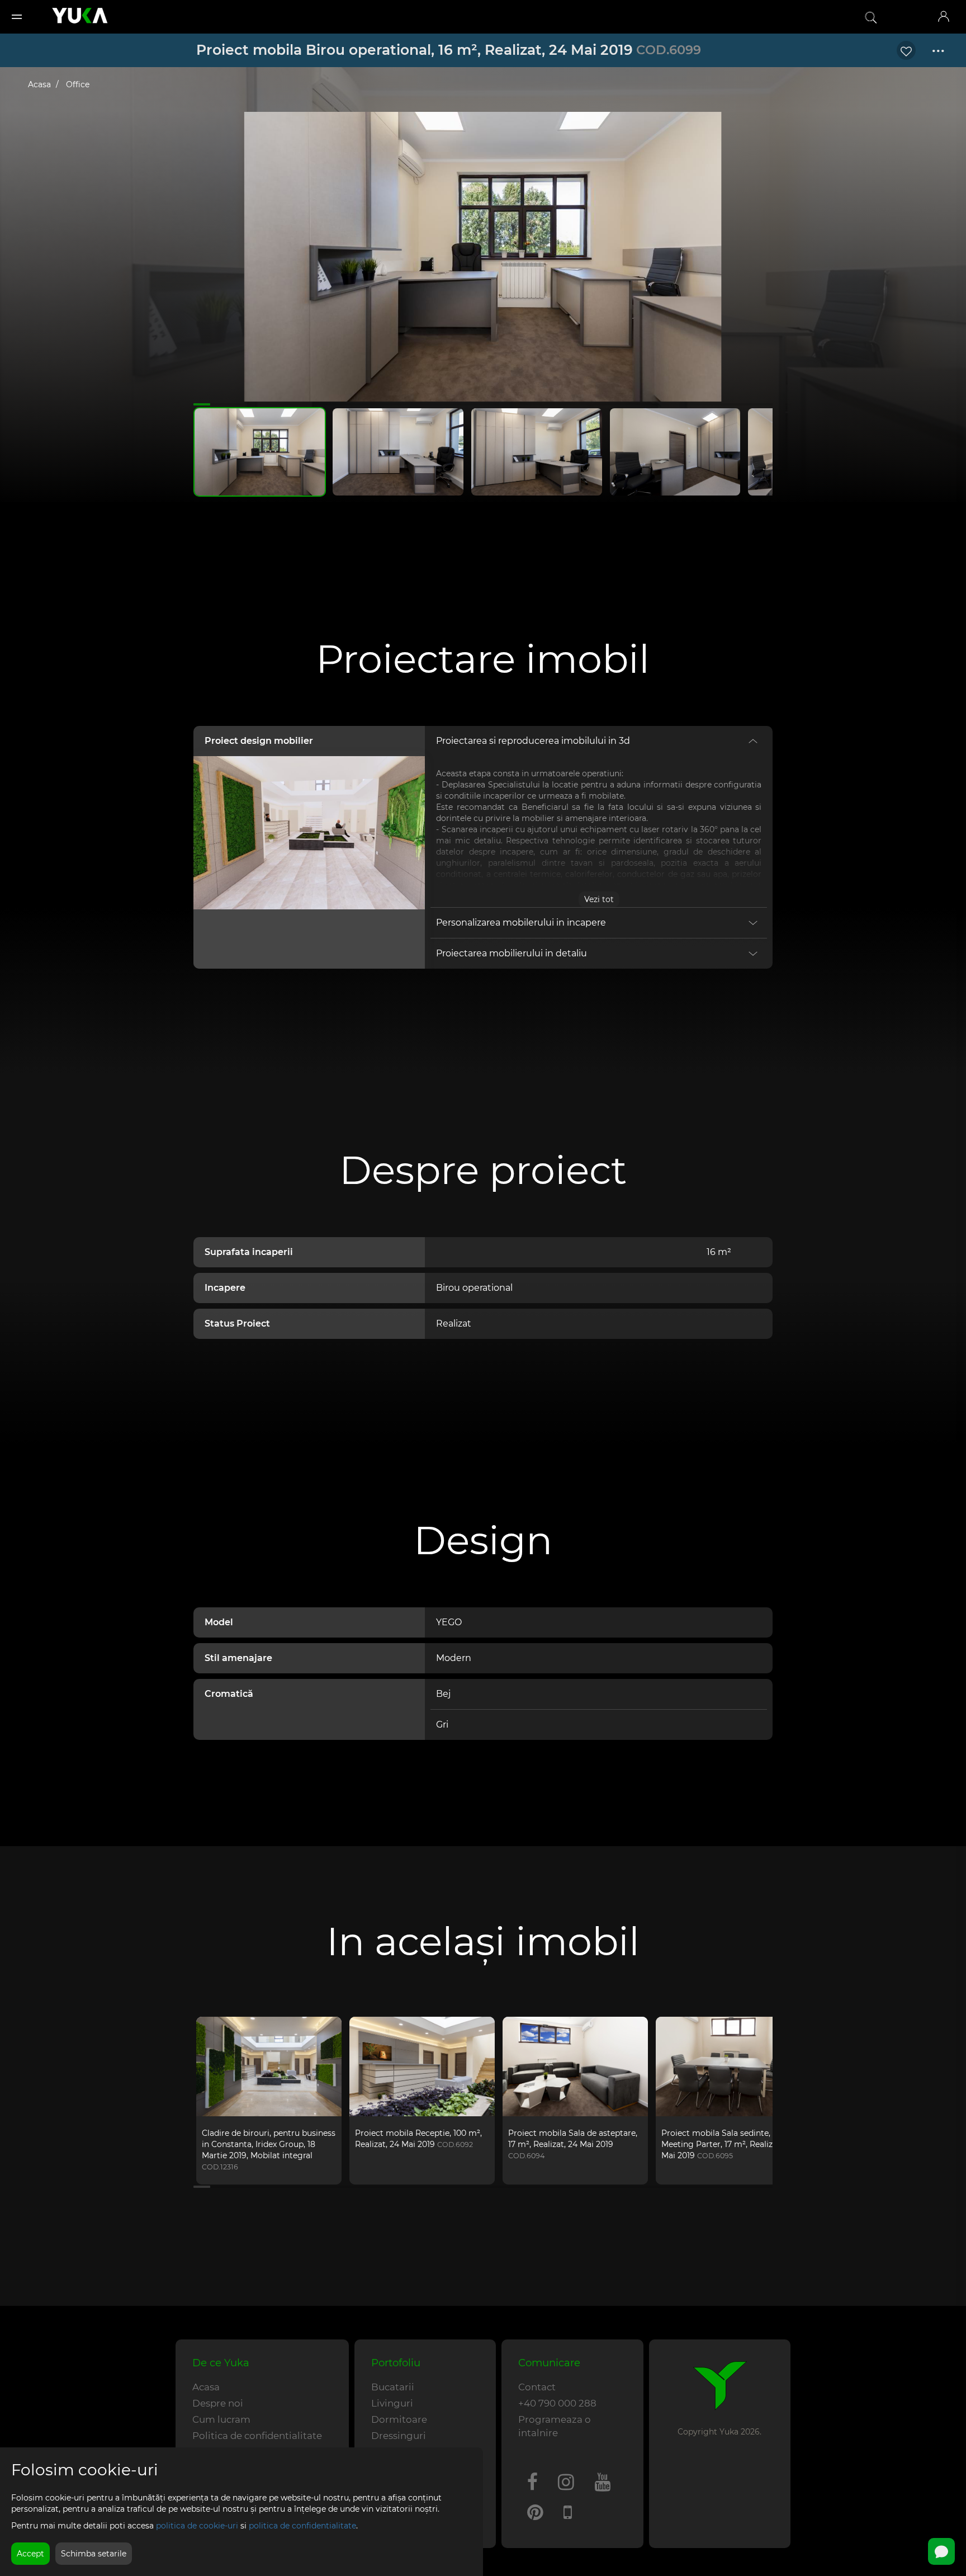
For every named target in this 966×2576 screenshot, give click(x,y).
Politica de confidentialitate (257, 2436)
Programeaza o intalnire (555, 2426)
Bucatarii (393, 2387)
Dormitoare (399, 2419)
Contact (537, 2387)
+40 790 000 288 (557, 2403)
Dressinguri (399, 2436)
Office (78, 84)
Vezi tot (599, 899)
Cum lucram (221, 2419)
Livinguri (392, 2403)
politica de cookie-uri (197, 2526)
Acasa (39, 84)
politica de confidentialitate (302, 2526)
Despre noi (218, 2403)
